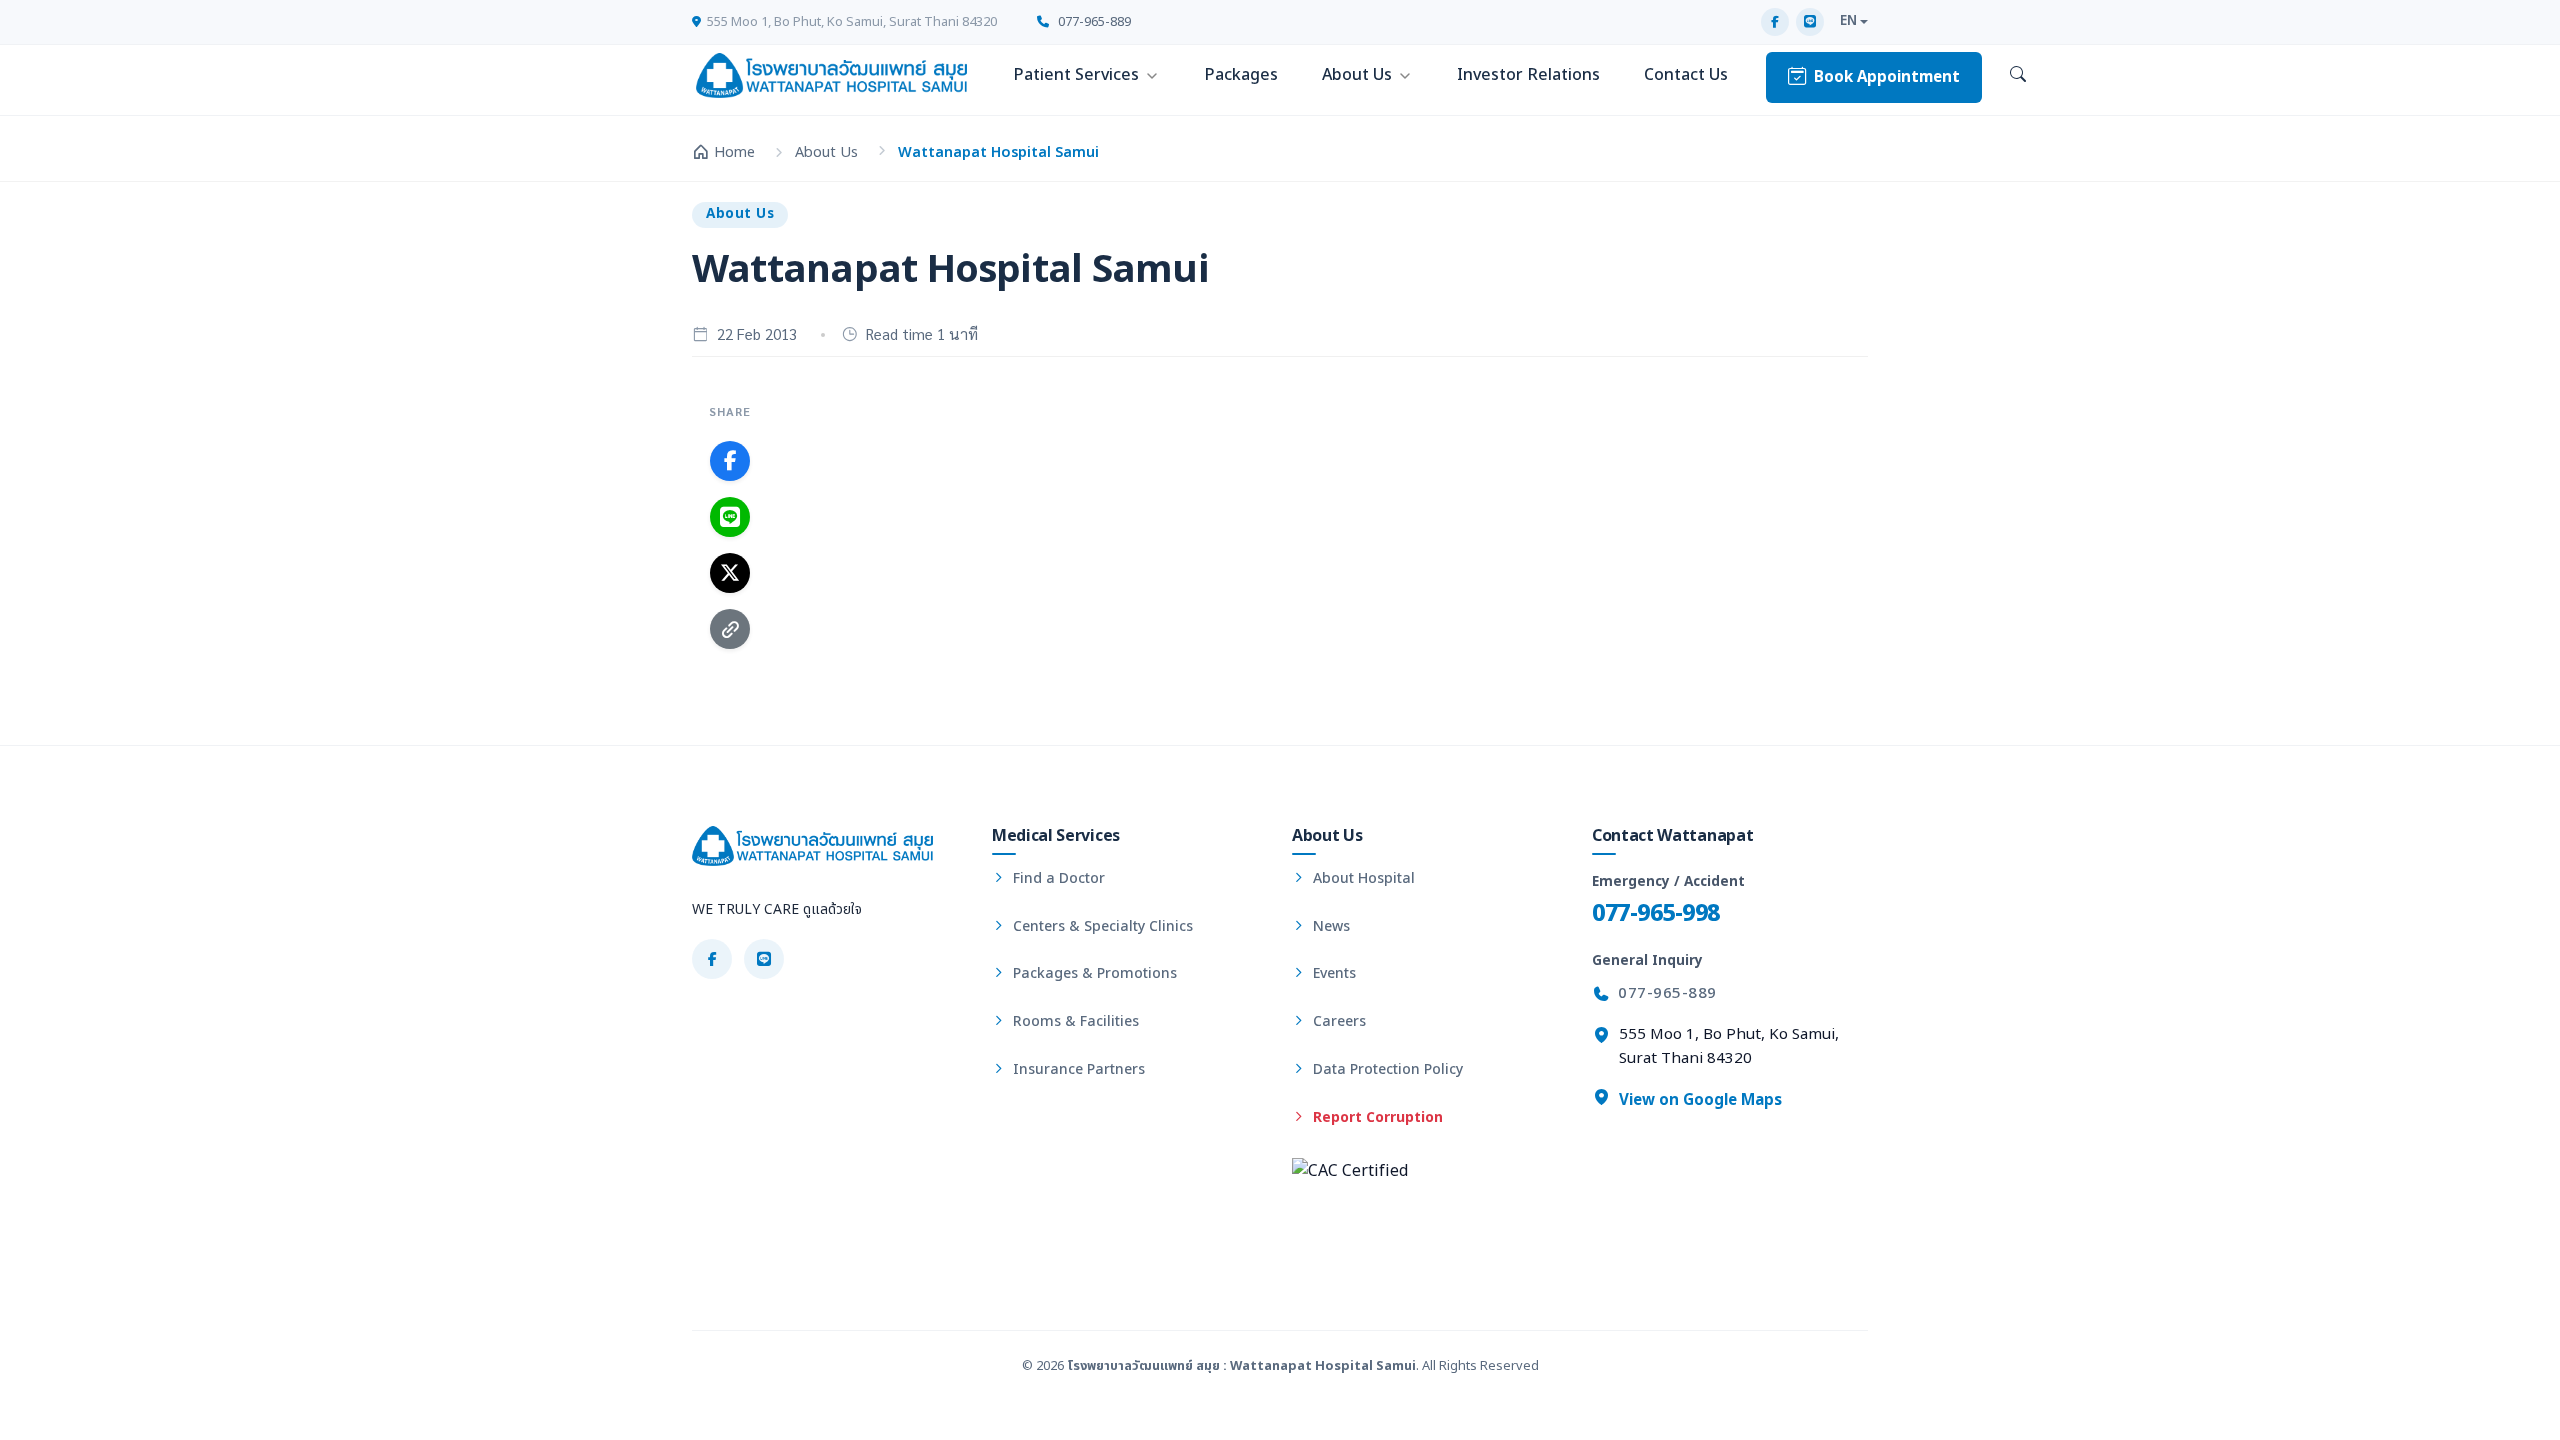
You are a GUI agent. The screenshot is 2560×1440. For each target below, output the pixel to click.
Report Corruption (1376, 1117)
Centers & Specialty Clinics (1101, 926)
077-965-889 (1093, 22)
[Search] (2018, 76)
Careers (1337, 1021)
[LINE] (1810, 22)
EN (1848, 21)
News (1329, 926)
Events (1332, 973)
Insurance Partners (1077, 1069)
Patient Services (1076, 75)
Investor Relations (1528, 75)
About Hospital (1362, 878)
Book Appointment (1887, 77)
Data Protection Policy (1386, 1069)
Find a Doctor (1057, 878)
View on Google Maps (1698, 1100)
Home (734, 152)
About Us (1357, 75)
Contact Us (1686, 75)
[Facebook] (1775, 22)
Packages (1241, 75)
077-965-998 (1656, 913)
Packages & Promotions (1093, 973)
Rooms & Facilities (1074, 1021)
